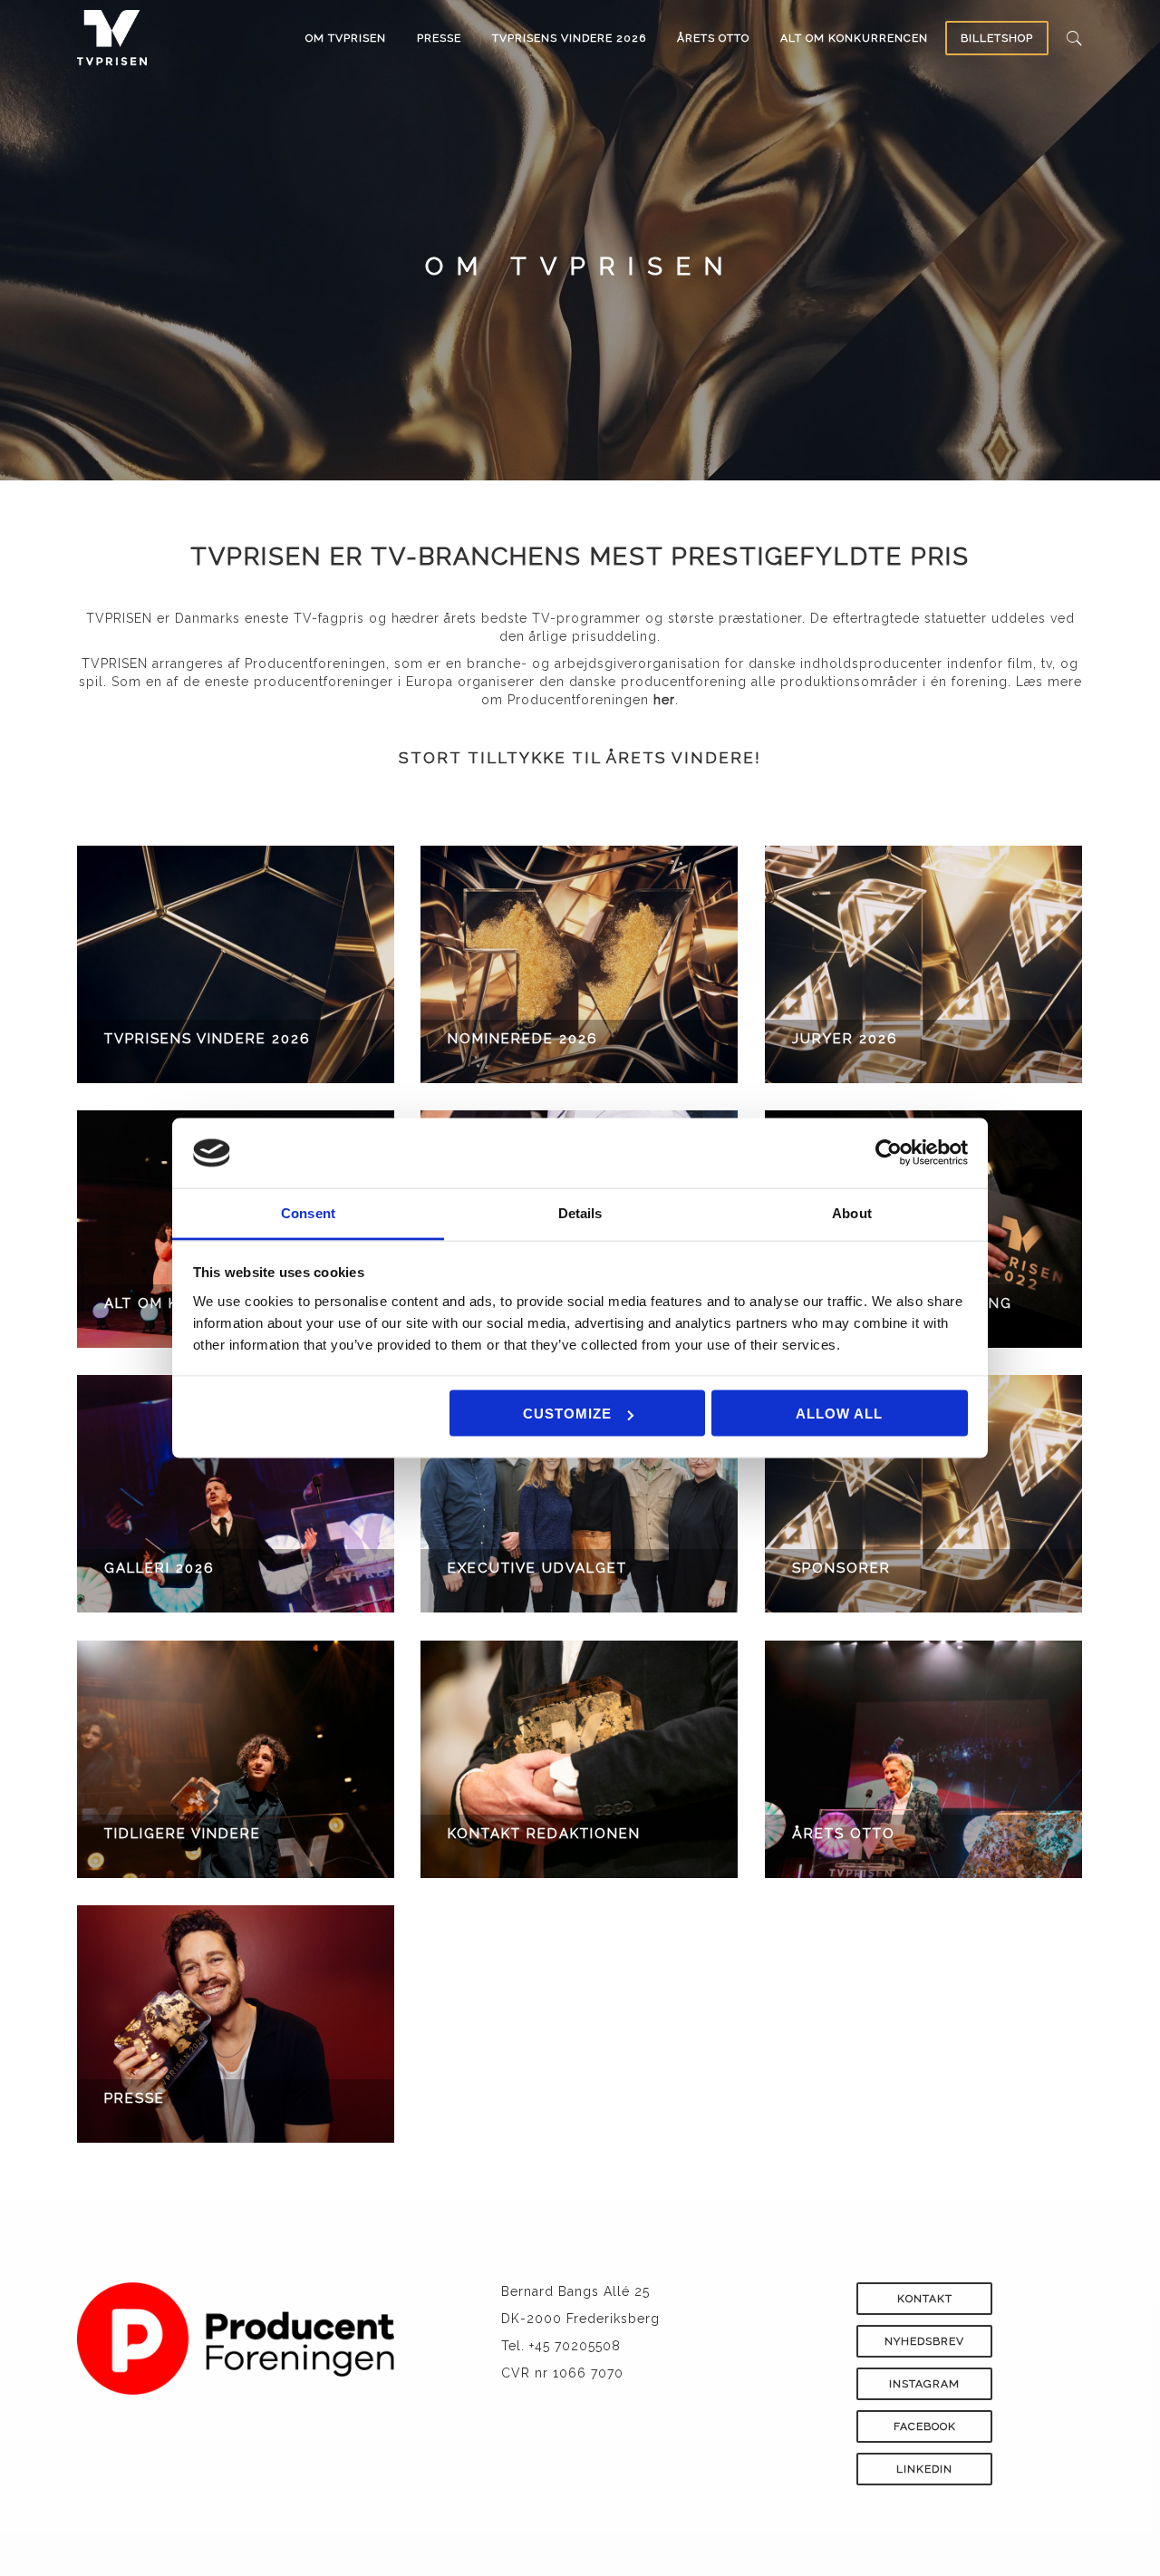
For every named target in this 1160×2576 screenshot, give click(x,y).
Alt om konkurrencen (854, 38)
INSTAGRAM (924, 2384)
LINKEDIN (924, 2469)
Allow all (839, 1414)
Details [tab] (580, 1212)
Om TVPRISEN (346, 38)
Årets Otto (713, 38)
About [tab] (852, 1212)
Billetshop (997, 38)
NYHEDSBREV (924, 2341)
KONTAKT (925, 2299)
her (664, 700)
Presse (439, 38)
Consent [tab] (308, 1212)
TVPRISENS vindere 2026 (569, 38)
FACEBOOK (925, 2426)
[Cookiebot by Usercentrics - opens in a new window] (889, 1153)
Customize (567, 1414)
